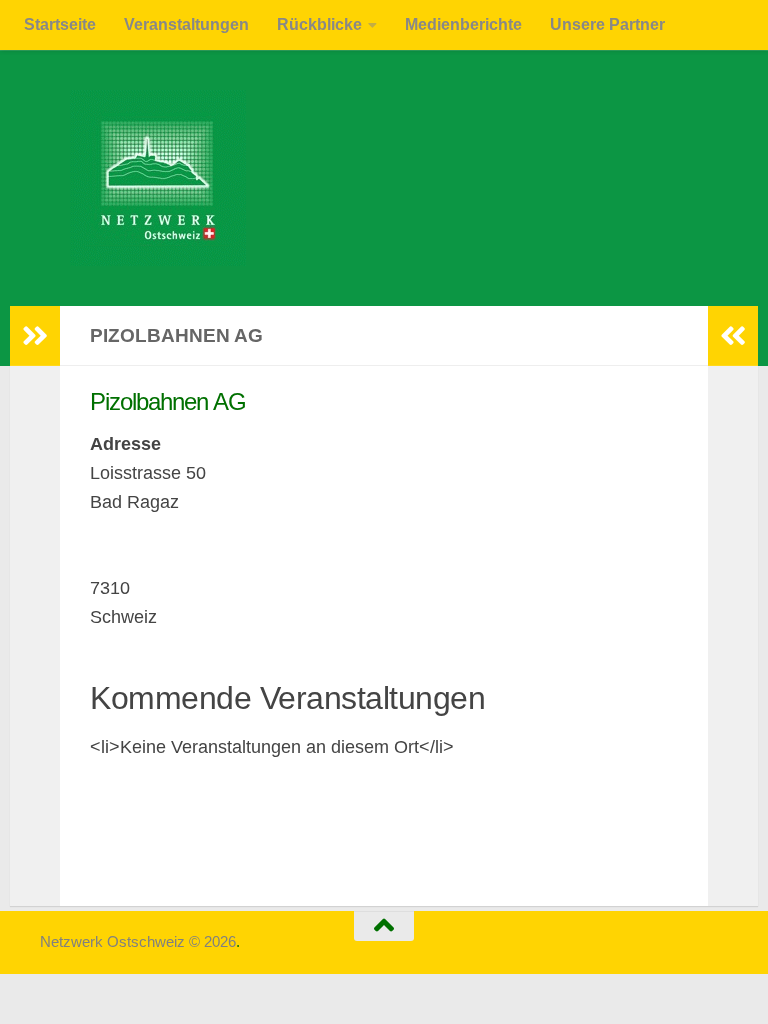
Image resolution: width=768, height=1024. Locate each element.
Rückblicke (319, 24)
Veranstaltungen (186, 24)
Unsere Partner (607, 24)
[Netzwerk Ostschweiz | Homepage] (143, 178)
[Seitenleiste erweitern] (35, 336)
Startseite (60, 24)
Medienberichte (463, 24)
